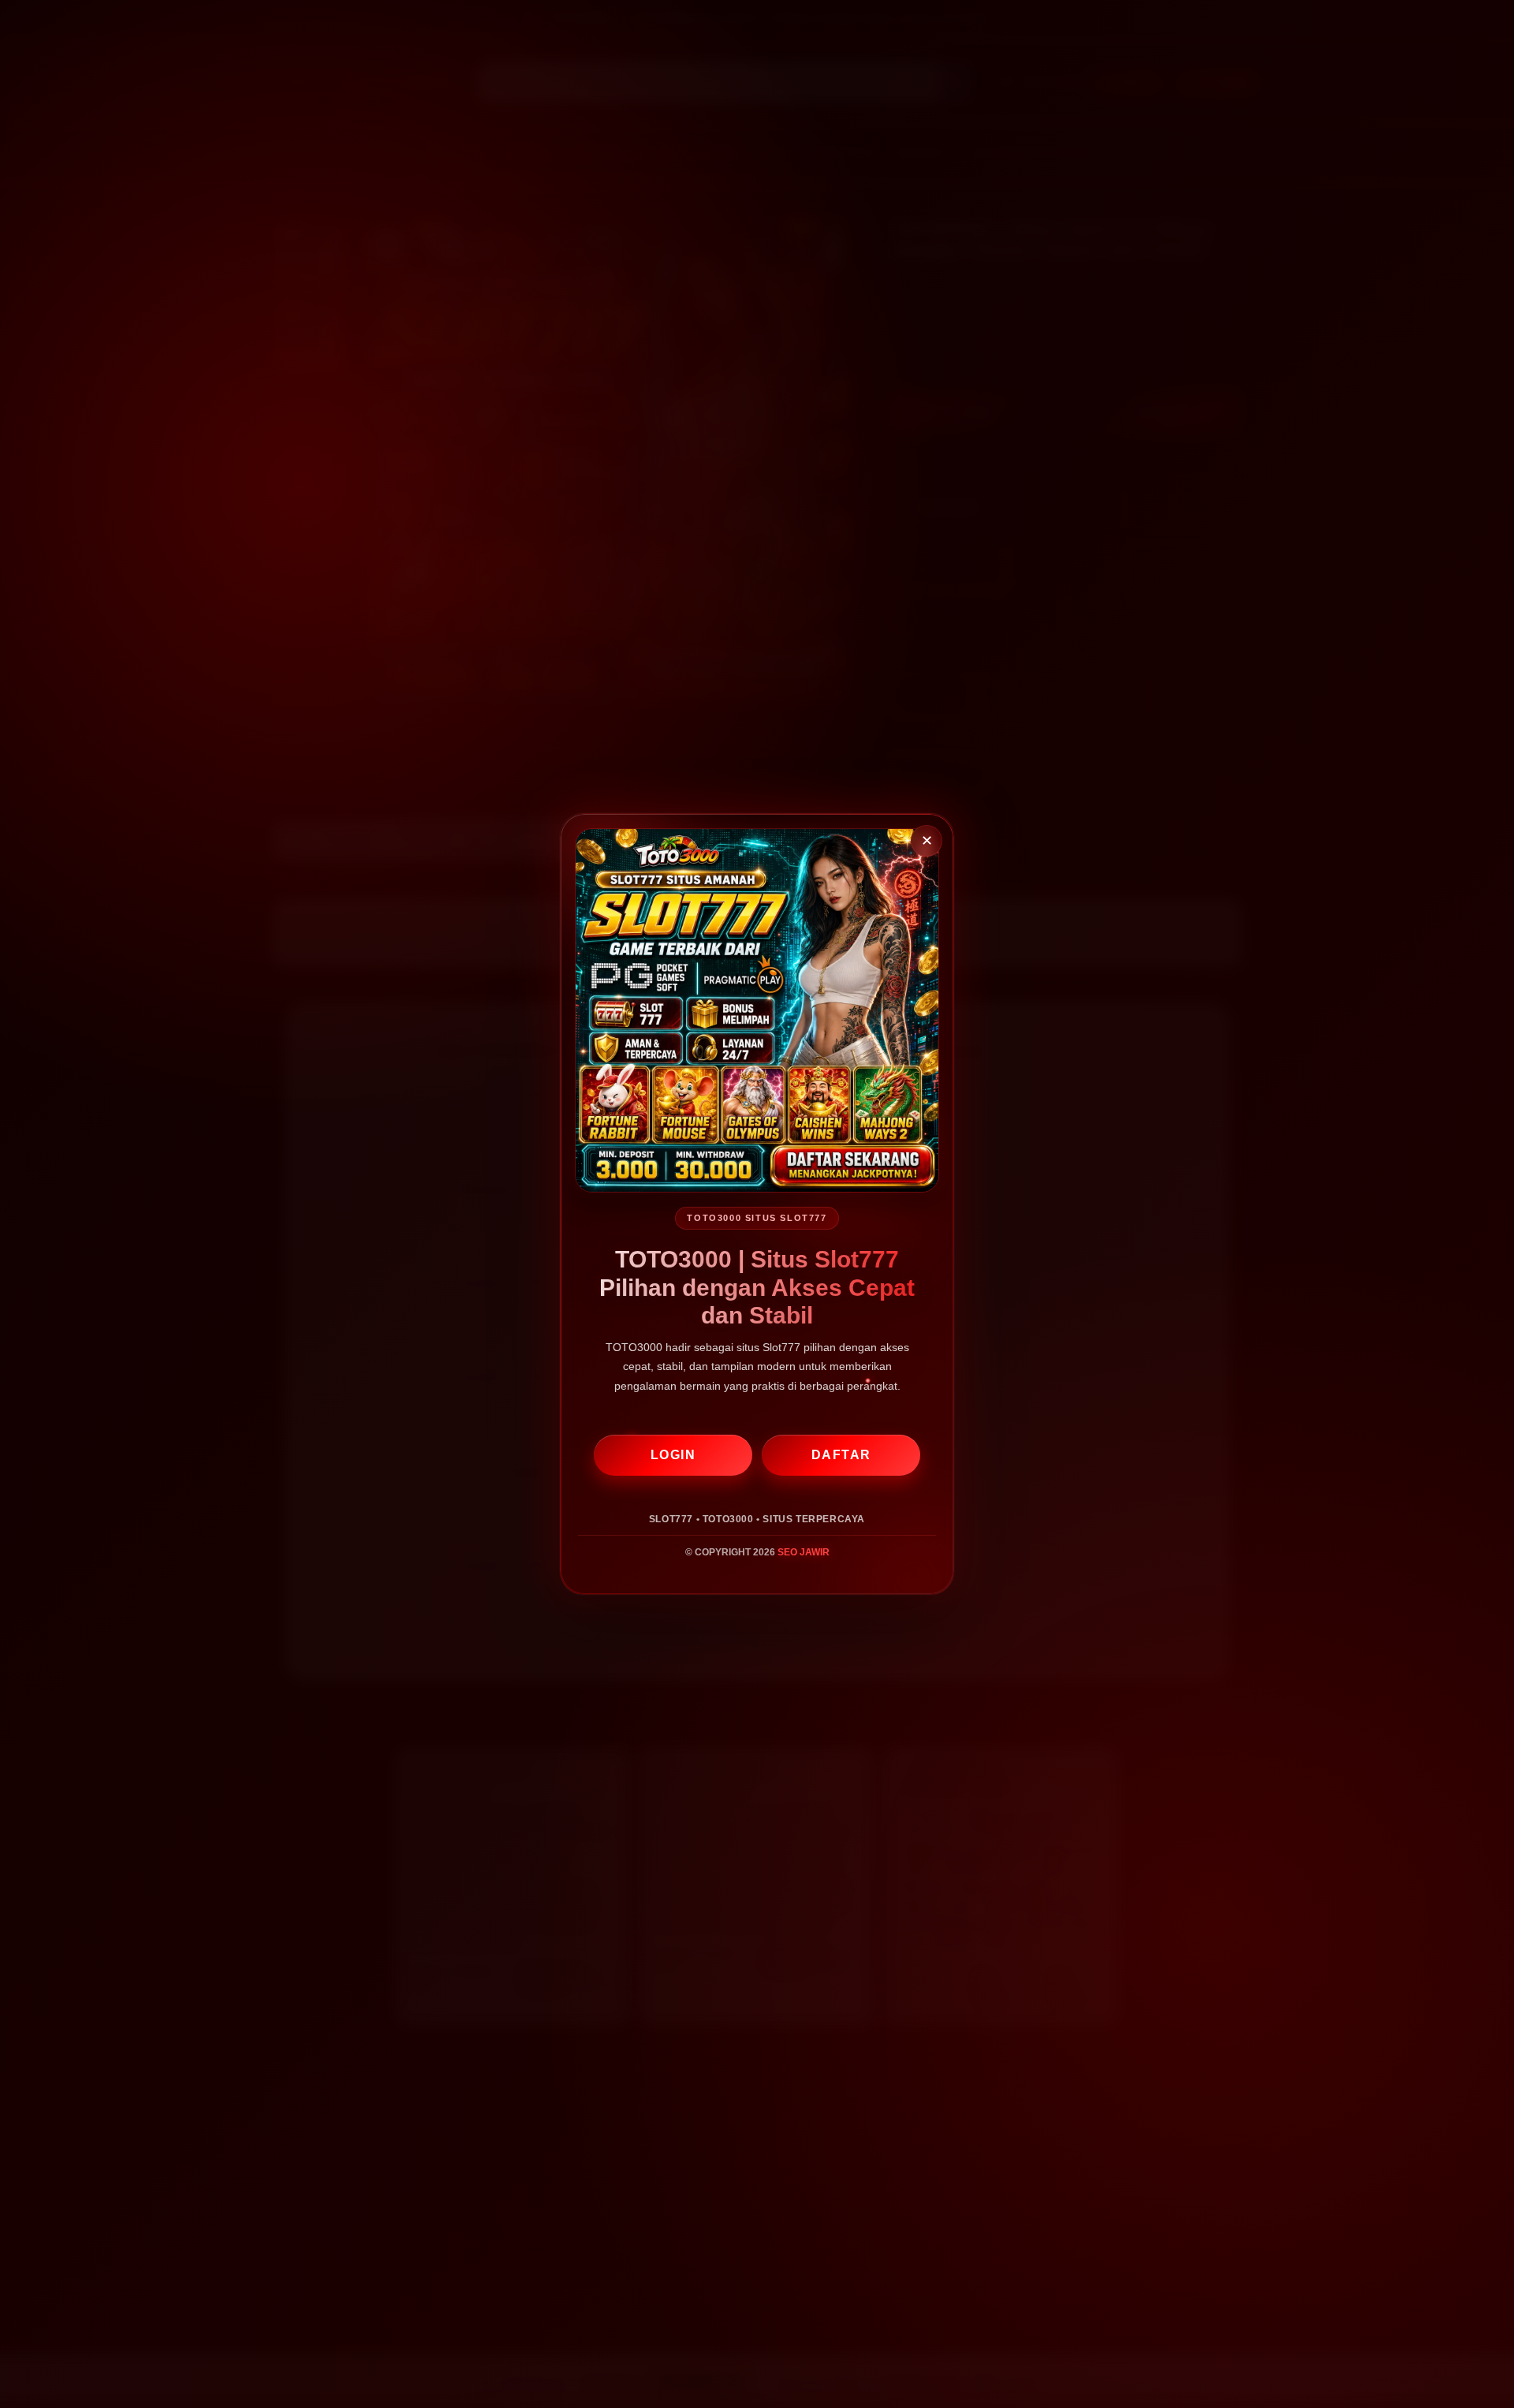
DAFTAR (841, 1455)
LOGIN (673, 1455)
